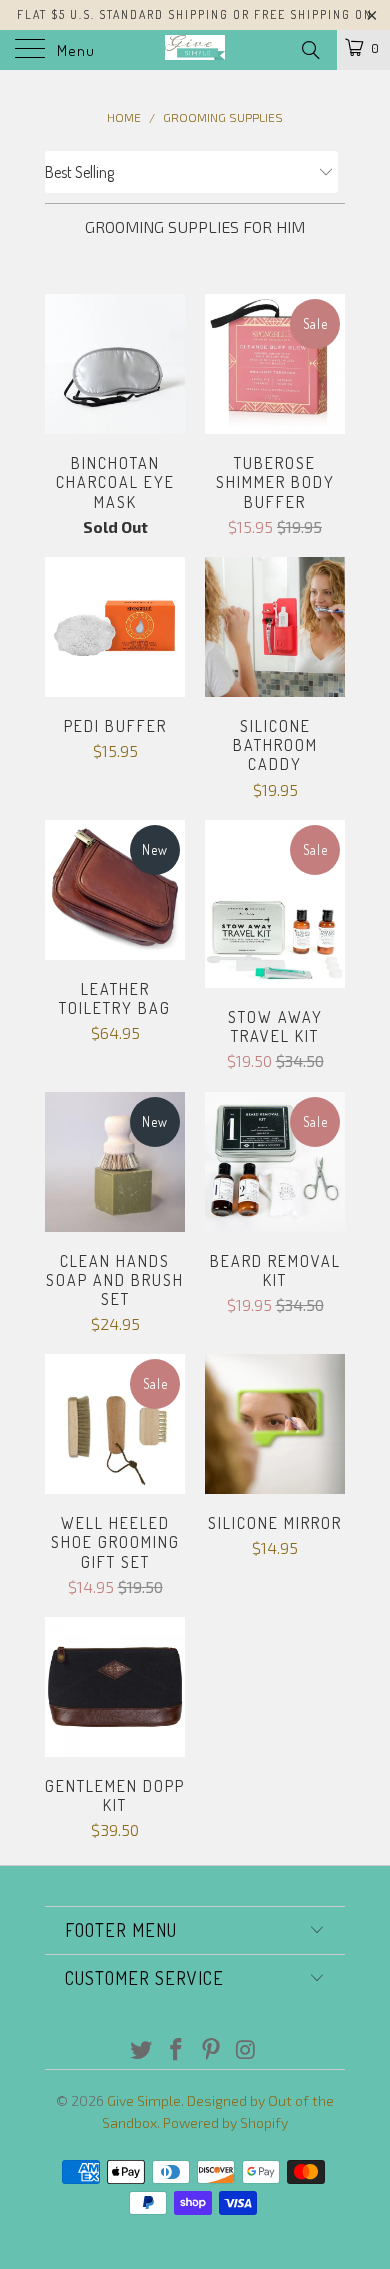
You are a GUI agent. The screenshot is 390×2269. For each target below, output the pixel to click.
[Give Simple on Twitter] (142, 2050)
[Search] (309, 49)
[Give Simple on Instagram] (246, 2050)
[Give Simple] (195, 50)
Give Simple (144, 2100)
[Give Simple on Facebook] (177, 2050)
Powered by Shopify (225, 2122)
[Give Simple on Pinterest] (212, 2050)
